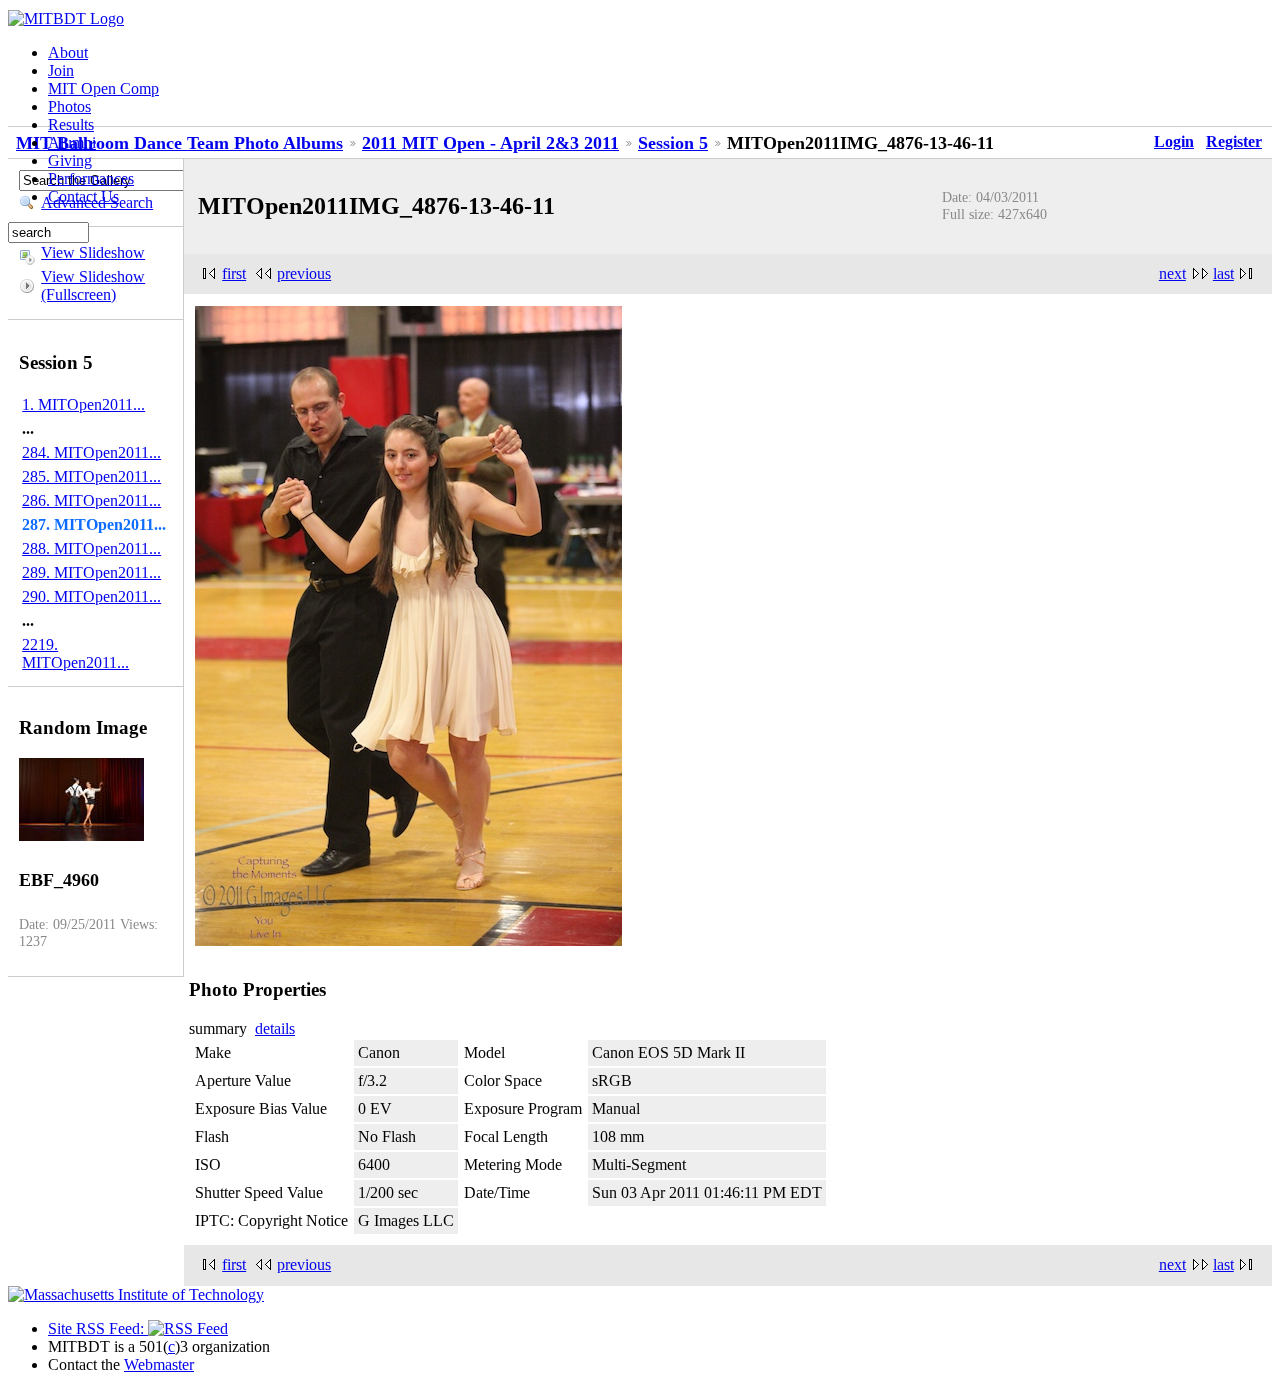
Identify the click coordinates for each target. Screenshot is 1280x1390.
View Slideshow (93, 252)
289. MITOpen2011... (91, 572)
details (275, 1028)
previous (304, 273)
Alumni (72, 142)
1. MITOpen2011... (83, 404)
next (1172, 273)
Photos (69, 106)
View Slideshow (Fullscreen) (93, 285)
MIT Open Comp (103, 88)
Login (1174, 141)
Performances (91, 178)
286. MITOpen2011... (91, 500)
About (68, 52)
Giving (70, 160)
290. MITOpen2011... (91, 596)
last (1223, 273)
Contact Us (83, 196)
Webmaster (159, 1364)
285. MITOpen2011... (91, 476)
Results (71, 124)
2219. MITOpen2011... (75, 653)
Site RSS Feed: (98, 1328)
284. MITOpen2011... (91, 452)
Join (61, 70)
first (234, 273)
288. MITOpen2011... (91, 548)
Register (1234, 141)
